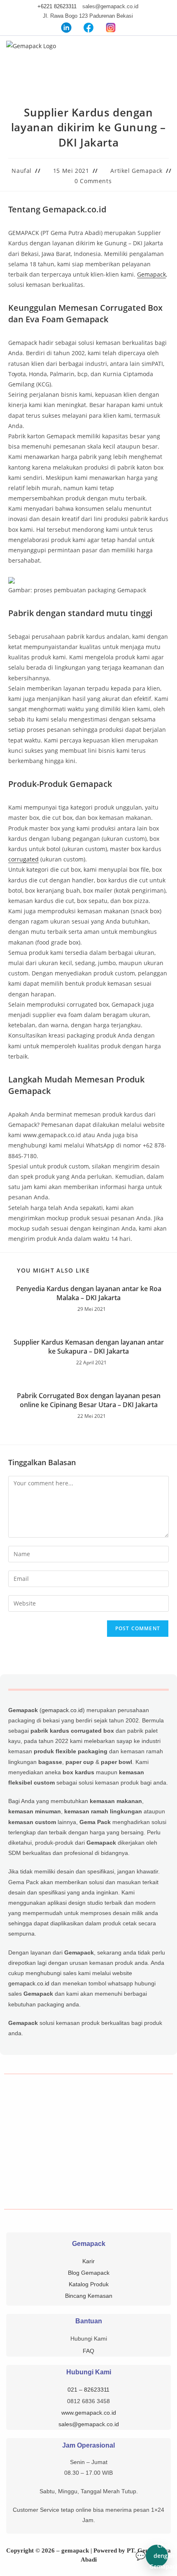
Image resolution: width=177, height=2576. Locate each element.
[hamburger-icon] (162, 51)
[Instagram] (111, 27)
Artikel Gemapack (136, 171)
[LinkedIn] (66, 27)
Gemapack (151, 274)
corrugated (23, 859)
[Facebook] (88, 27)
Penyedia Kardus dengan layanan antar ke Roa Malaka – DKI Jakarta (89, 1293)
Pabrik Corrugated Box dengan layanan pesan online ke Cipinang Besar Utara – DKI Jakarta (89, 1400)
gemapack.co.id (62, 1710)
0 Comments (93, 181)
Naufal (22, 171)
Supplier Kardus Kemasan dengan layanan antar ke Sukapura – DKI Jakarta (89, 1347)
